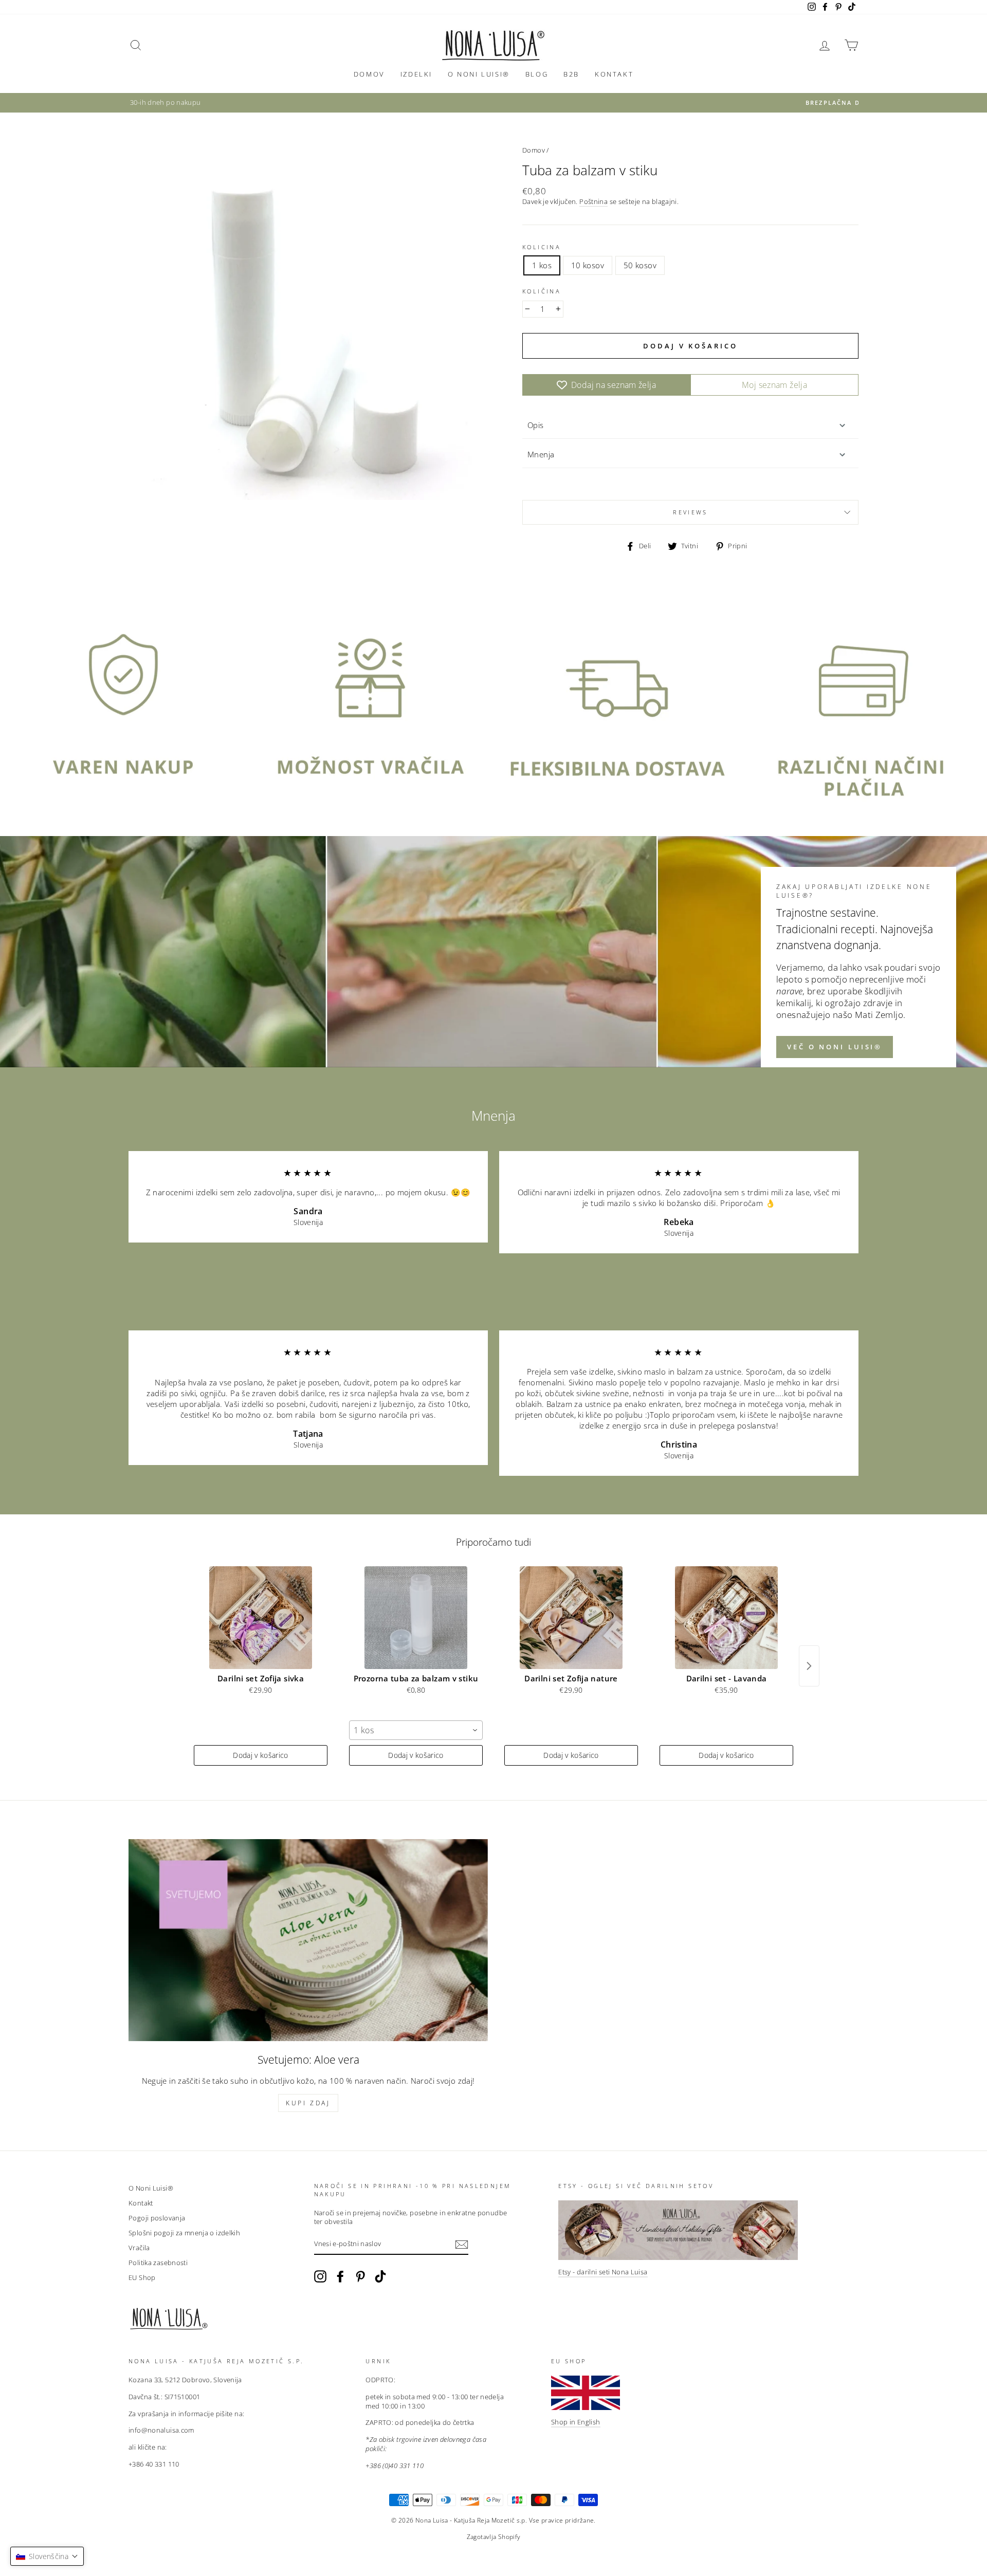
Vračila (139, 2248)
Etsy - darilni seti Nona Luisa (603, 2272)
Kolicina (542, 247)
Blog (537, 74)
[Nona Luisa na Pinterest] (360, 2276)
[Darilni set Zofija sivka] (261, 1618)
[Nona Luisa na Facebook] (340, 2276)
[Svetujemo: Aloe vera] (308, 1940)
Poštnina (593, 202)
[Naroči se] (462, 2245)
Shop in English (576, 2422)
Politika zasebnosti (158, 2263)
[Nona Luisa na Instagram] (320, 2276)
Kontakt (614, 74)
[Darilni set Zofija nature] (571, 1618)
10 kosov (588, 265)
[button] (47, 2556)
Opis (536, 425)
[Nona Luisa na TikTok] (380, 2276)
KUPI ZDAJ (308, 2103)
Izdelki (416, 74)
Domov (369, 74)
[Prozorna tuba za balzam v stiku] (416, 1618)
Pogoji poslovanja (157, 2218)
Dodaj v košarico (261, 1755)
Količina (542, 291)
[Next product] (809, 1666)
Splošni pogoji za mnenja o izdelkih (184, 2233)
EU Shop (142, 2277)
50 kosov (640, 265)
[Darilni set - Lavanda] (726, 1618)
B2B (571, 74)
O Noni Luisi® (479, 74)
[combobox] (416, 1730)
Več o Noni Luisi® (835, 1047)
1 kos (542, 265)
